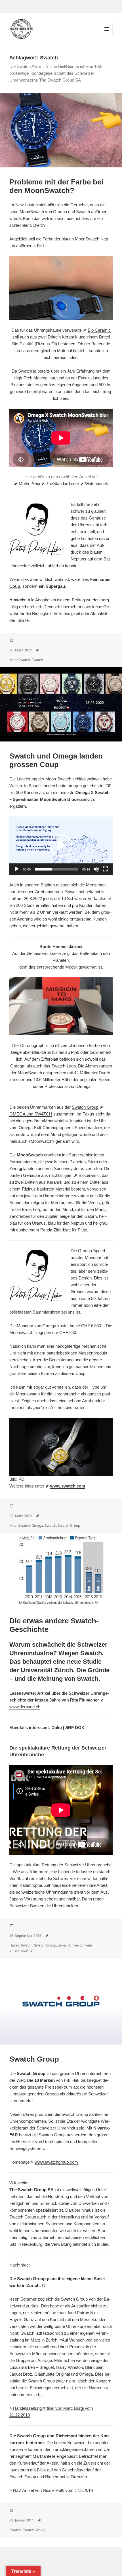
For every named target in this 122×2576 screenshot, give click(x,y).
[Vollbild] (105, 869)
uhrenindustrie (21, 1950)
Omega (37, 1525)
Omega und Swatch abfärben (80, 212)
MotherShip (29, 484)
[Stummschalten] (96, 869)
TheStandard (58, 484)
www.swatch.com (68, 1486)
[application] (61, 846)
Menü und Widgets (107, 35)
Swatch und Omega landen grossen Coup (56, 760)
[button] (61, 845)
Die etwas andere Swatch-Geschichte (54, 1625)
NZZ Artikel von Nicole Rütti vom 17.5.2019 (53, 2490)
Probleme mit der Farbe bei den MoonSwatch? (56, 186)
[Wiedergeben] (17, 869)
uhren (63, 1945)
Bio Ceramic (99, 330)
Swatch (37, 660)
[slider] (56, 869)
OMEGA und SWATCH (31, 1114)
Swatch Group (85, 1107)
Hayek (14, 1945)
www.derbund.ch (25, 1707)
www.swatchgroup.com (56, 2162)
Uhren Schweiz (81, 1945)
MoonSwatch (20, 660)
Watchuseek (97, 484)
